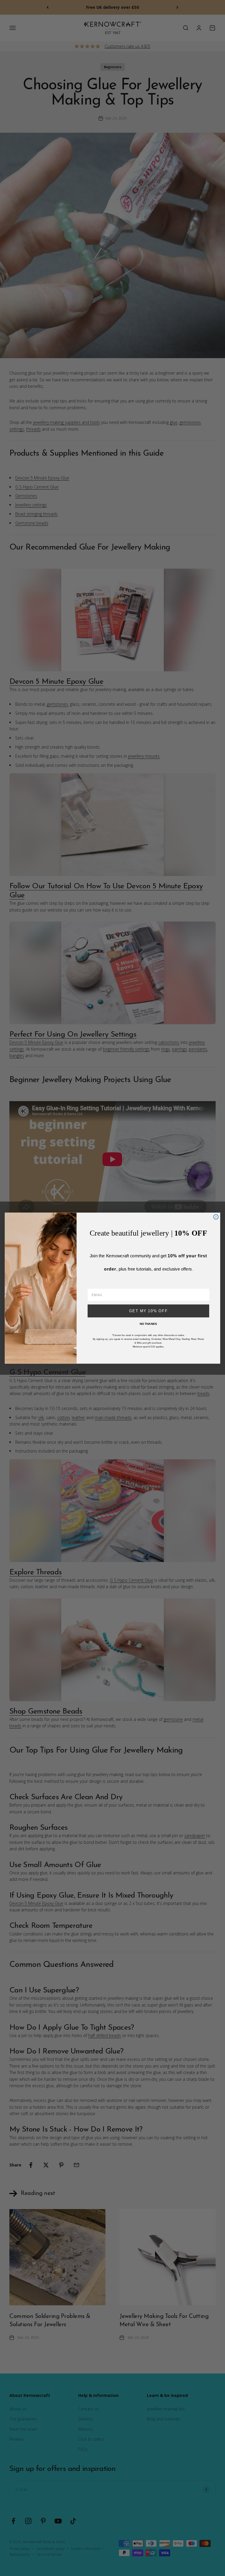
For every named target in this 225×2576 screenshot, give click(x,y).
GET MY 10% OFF (149, 1311)
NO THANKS (148, 1324)
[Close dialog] (216, 1217)
